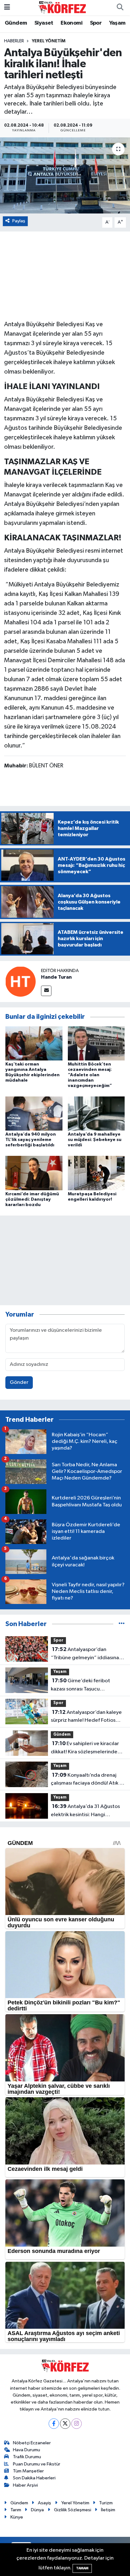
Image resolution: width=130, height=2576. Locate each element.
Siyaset (44, 23)
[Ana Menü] (7, 7)
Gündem (16, 23)
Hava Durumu (27, 2450)
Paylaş (19, 221)
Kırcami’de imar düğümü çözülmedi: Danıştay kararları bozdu (32, 1199)
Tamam (82, 2568)
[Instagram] (77, 2424)
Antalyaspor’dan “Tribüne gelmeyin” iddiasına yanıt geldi (85, 1654)
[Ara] (120, 8)
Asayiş (44, 2503)
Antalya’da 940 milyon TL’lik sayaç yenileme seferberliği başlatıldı (31, 1140)
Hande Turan (56, 977)
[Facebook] (54, 2424)
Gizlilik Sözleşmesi (73, 2510)
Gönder (19, 1382)
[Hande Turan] (21, 981)
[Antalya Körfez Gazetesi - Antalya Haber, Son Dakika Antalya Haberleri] (62, 7)
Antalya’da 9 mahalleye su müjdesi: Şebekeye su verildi (95, 1140)
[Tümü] (122, 1624)
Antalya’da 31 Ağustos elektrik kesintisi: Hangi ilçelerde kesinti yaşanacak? (85, 1811)
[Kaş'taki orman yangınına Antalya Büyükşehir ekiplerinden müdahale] (34, 1043)
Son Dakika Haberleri (34, 2478)
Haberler (14, 41)
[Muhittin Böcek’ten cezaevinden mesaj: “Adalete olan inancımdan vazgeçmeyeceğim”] (96, 1043)
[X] (65, 2424)
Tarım (16, 2510)
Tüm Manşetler (28, 2471)
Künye (17, 2517)
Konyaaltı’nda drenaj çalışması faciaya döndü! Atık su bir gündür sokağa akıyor (88, 1780)
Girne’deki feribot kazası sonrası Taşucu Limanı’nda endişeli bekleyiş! (84, 1685)
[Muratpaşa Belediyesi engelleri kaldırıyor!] (96, 1173)
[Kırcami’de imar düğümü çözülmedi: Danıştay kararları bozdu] (34, 1173)
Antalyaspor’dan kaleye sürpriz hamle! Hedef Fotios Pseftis (86, 1717)
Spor (96, 23)
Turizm (106, 2503)
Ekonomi (71, 23)
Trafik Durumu (27, 2457)
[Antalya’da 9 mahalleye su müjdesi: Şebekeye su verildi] (96, 1113)
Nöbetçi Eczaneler (32, 2443)
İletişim (108, 2510)
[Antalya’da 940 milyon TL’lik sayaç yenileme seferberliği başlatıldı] (34, 1113)
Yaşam (117, 23)
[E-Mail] (46, 991)
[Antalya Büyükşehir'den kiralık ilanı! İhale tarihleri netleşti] (65, 175)
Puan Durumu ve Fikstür (37, 2464)
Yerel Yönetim (49, 41)
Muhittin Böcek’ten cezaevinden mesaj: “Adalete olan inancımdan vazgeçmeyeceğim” (90, 1075)
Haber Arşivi (25, 2485)
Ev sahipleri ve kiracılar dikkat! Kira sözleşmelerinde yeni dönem (85, 1748)
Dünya (37, 2510)
